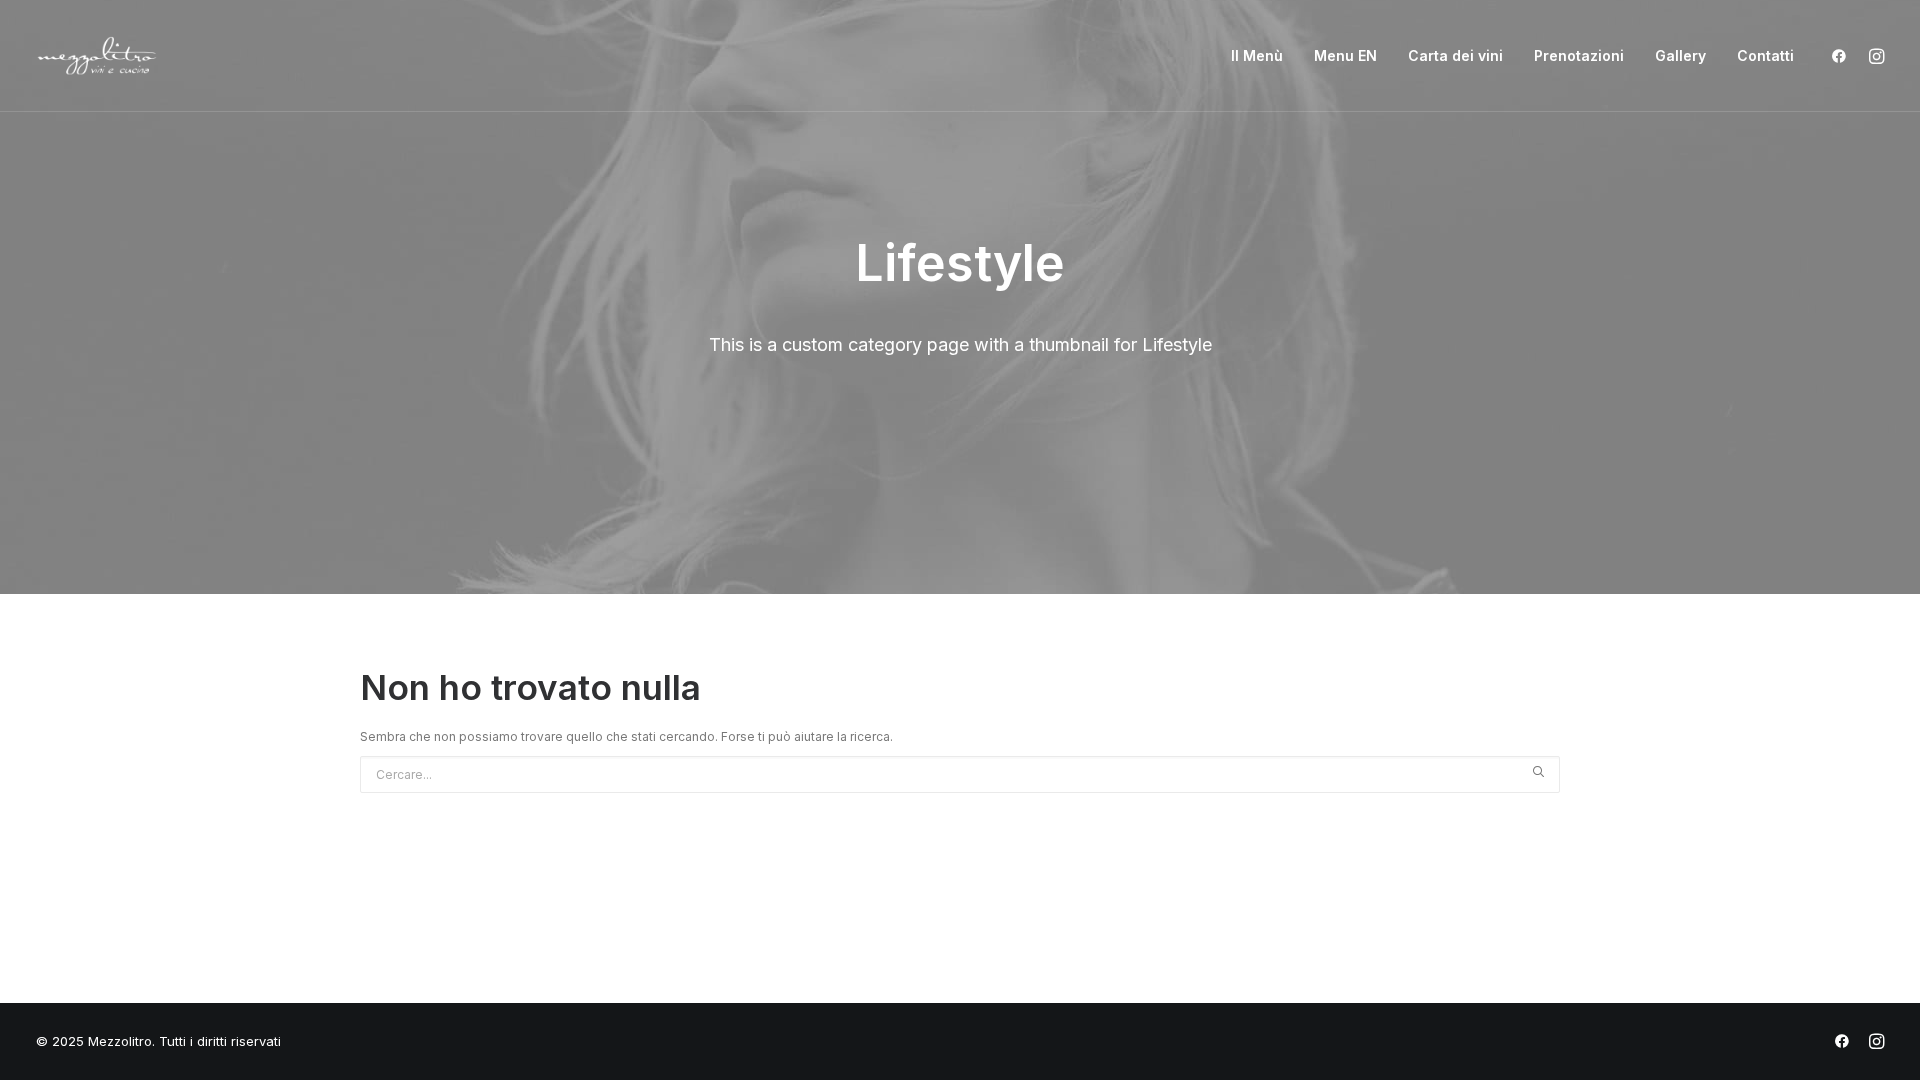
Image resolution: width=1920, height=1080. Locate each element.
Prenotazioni (1579, 55)
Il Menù (1257, 55)
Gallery (1680, 55)
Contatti (1765, 55)
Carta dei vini (1455, 55)
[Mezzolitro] (97, 56)
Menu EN (1345, 55)
